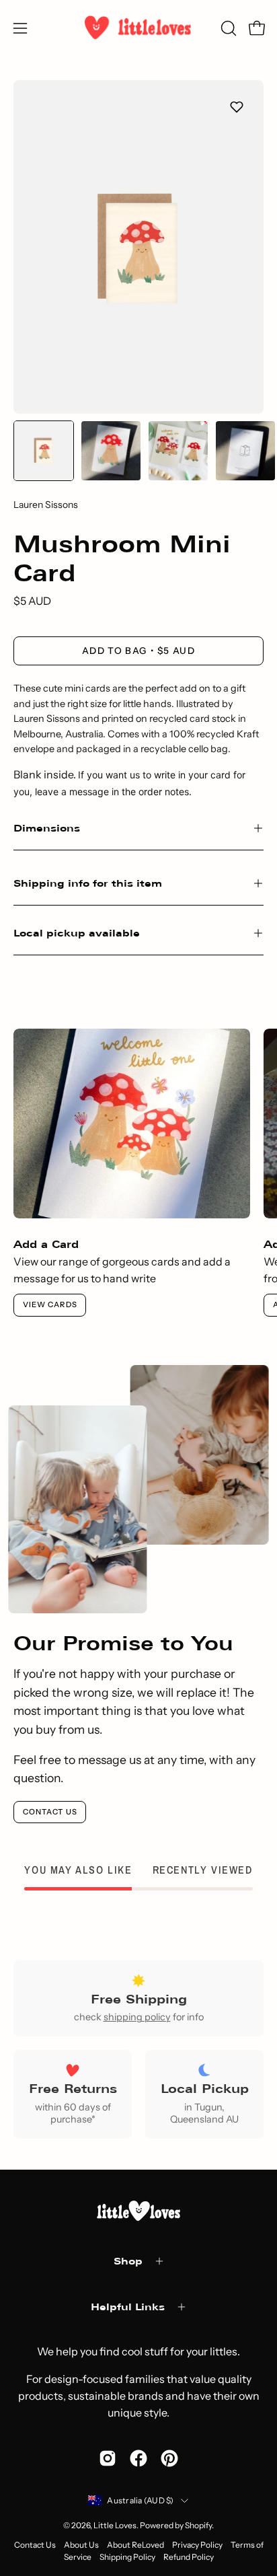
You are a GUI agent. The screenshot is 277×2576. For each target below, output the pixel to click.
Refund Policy (189, 2557)
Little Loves (115, 2525)
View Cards (50, 1304)
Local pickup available (77, 933)
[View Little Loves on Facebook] (138, 2458)
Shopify (198, 2525)
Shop (128, 2261)
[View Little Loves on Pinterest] (169, 2458)
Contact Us (50, 1812)
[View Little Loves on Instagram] (108, 2458)
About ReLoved (135, 2545)
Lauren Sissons (46, 505)
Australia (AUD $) (140, 2500)
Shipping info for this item (88, 883)
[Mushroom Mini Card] (44, 451)
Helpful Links (128, 2307)
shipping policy (137, 2017)
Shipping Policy (127, 2557)
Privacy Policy (197, 2545)
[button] (227, 28)
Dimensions (47, 828)
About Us (81, 2545)
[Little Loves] (138, 28)
